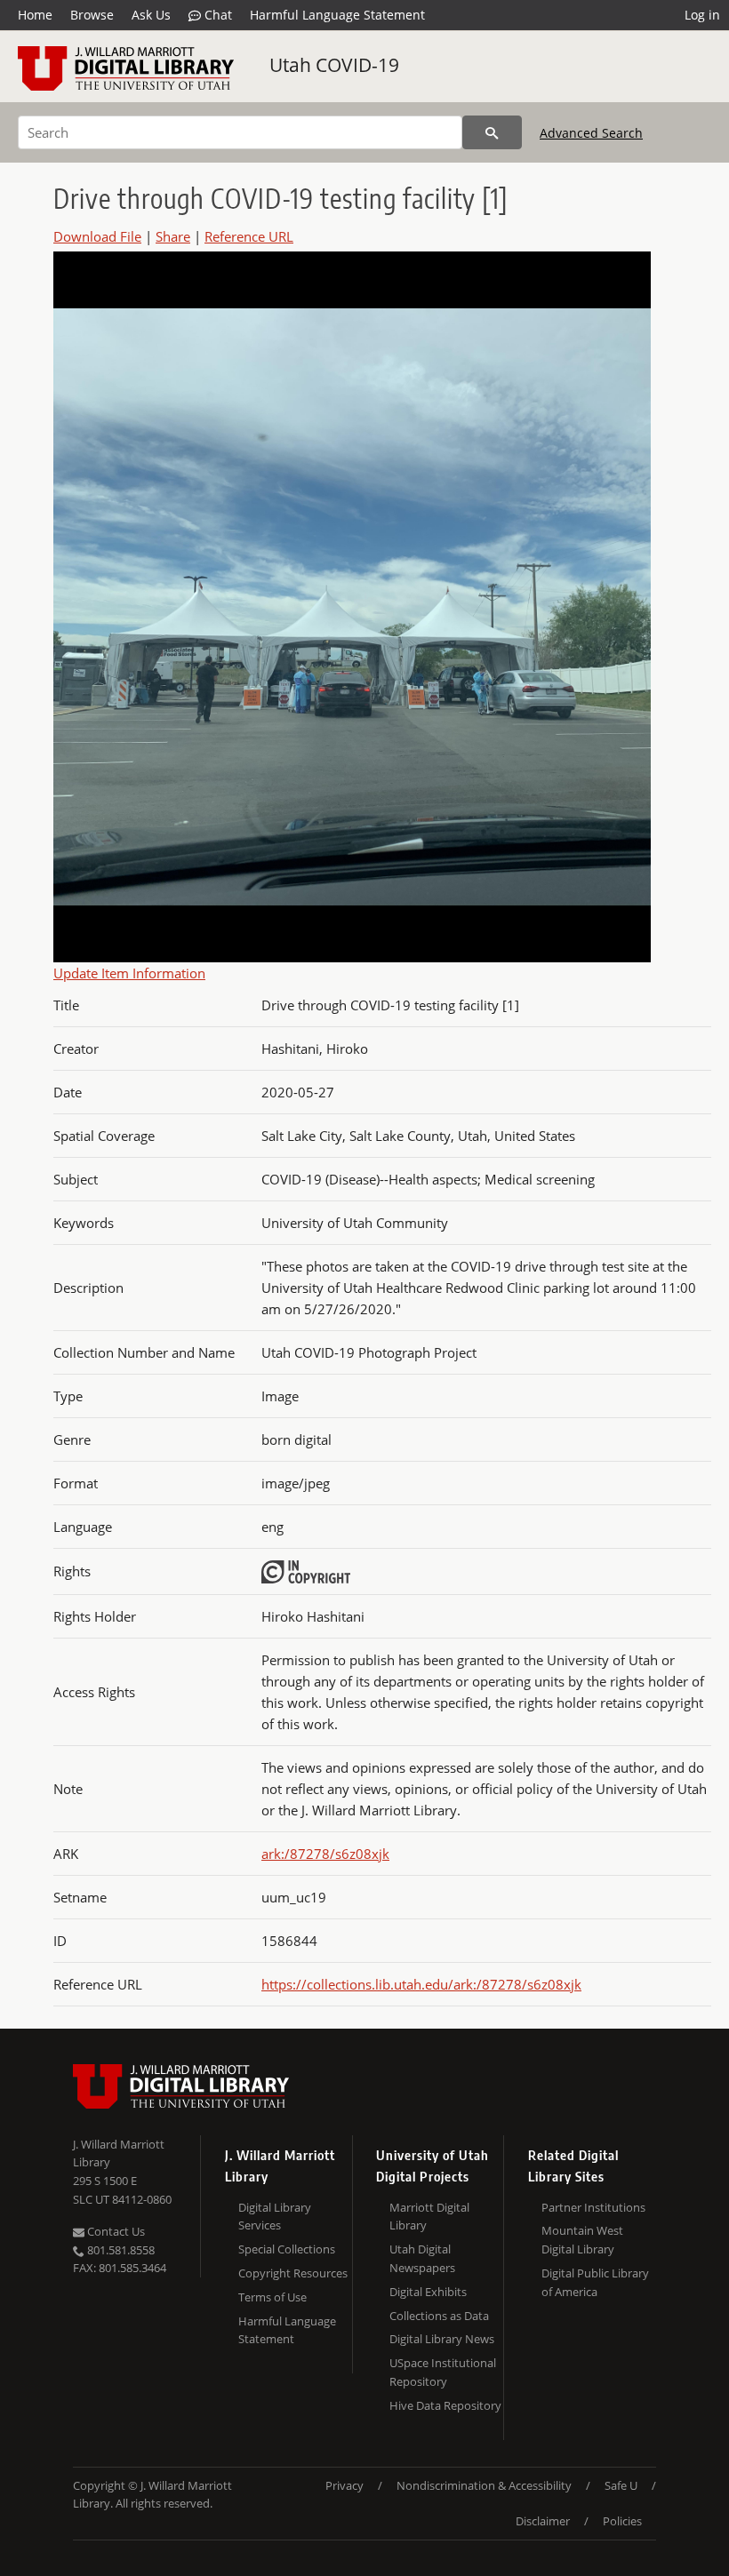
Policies (622, 2521)
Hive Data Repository (445, 2405)
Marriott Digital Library (429, 2217)
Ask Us (151, 15)
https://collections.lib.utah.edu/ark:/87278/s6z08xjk (421, 1984)
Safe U (621, 2485)
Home (35, 15)
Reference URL (249, 236)
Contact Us (115, 2231)
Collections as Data (439, 2316)
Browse (92, 15)
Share (173, 236)
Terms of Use (272, 2297)
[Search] (492, 132)
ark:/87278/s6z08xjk (325, 1854)
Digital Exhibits (428, 2292)
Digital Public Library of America (595, 2282)
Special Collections (287, 2249)
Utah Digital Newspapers (422, 2258)
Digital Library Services (275, 2217)
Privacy (344, 2485)
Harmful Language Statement (337, 15)
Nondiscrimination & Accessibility (484, 2485)
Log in (702, 15)
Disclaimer (543, 2521)
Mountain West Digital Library (582, 2240)
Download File (97, 236)
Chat (216, 15)
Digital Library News (442, 2339)
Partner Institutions (593, 2207)
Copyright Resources (293, 2273)
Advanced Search (591, 133)
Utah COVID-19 (334, 65)
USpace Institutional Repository (443, 2372)
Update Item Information (129, 973)
